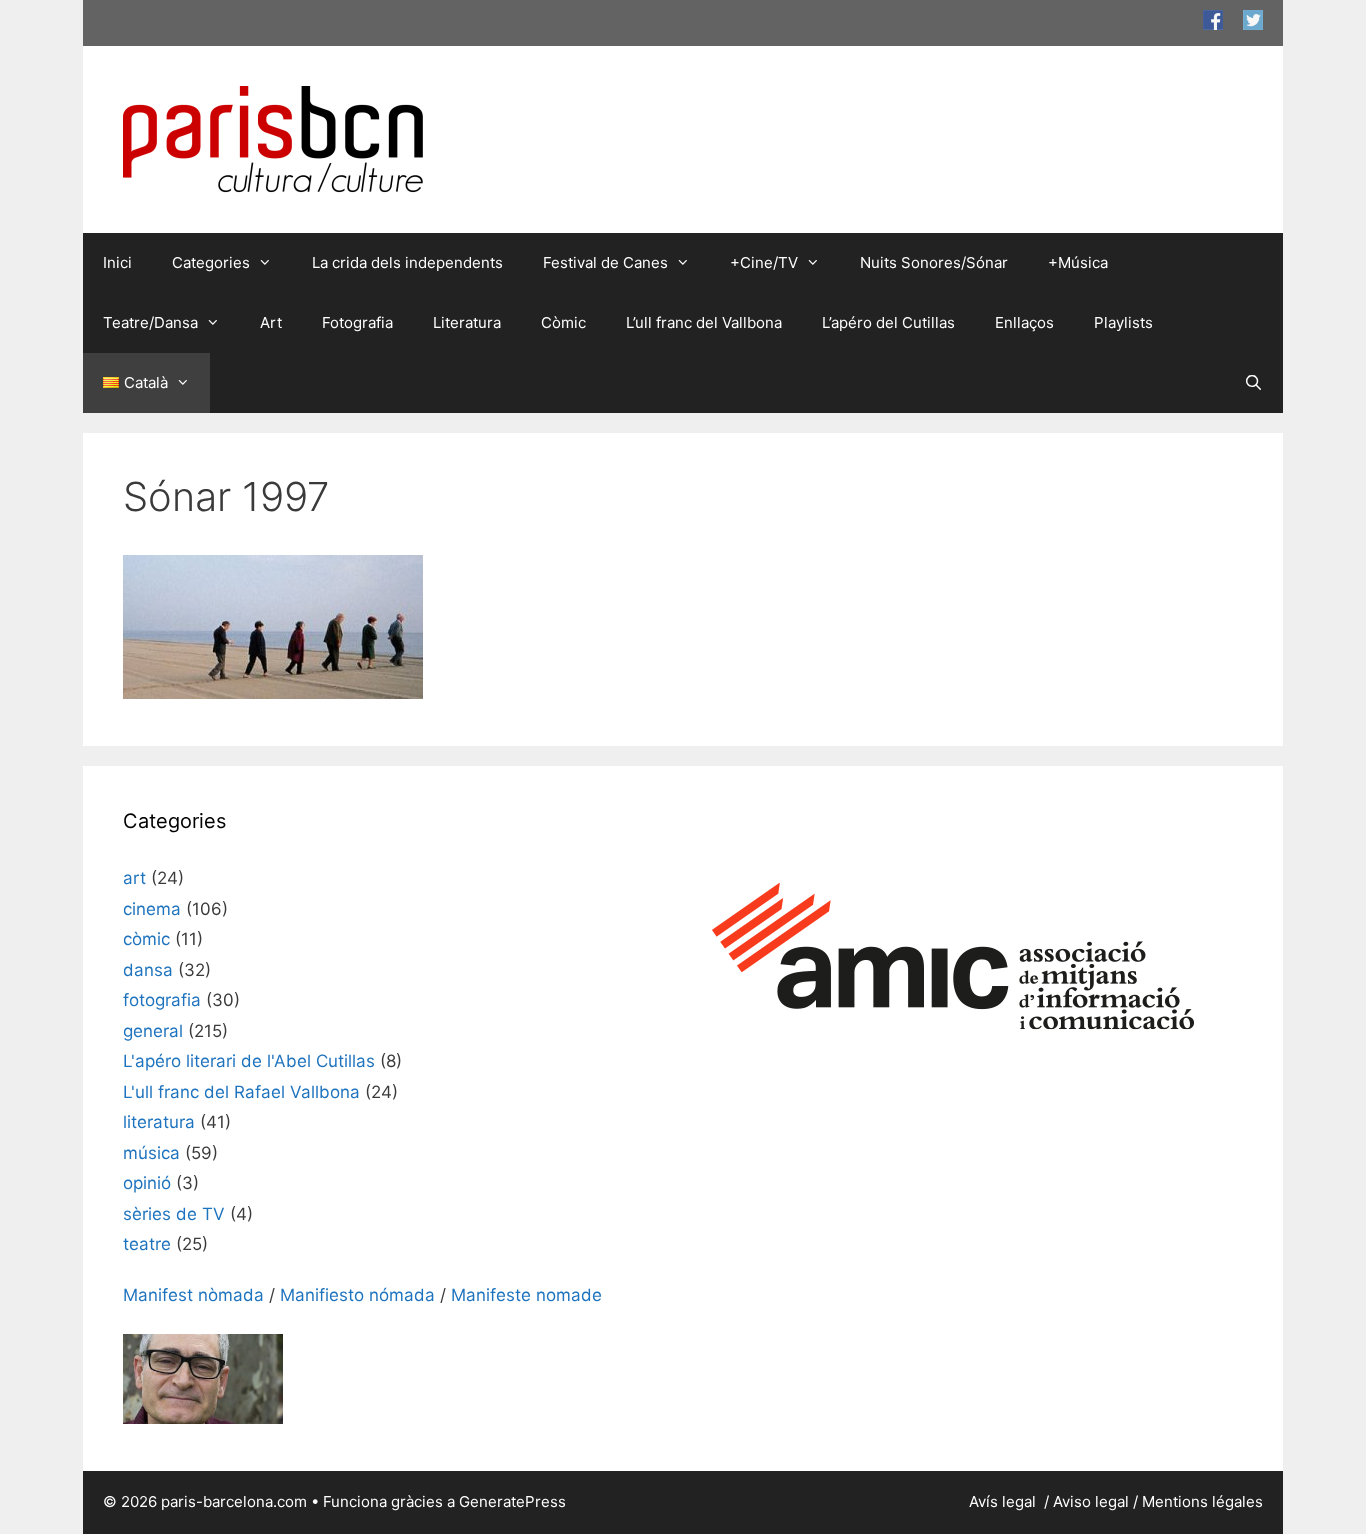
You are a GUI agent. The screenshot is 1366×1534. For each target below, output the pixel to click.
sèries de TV (174, 1214)
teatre (147, 1244)
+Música (1078, 262)
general (153, 1031)
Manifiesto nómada (357, 1295)
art (134, 878)
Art (271, 322)
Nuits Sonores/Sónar (934, 262)
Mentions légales (1202, 1501)
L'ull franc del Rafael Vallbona (241, 1092)
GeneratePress (512, 1501)
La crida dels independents (407, 262)
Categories (211, 262)
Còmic (563, 322)
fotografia (162, 1000)
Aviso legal (1091, 1501)
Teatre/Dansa (150, 322)
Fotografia (357, 322)
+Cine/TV (764, 262)
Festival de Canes (605, 262)
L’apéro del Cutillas (888, 322)
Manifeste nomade (526, 1295)
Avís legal (1004, 1501)
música (151, 1153)
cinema (152, 909)
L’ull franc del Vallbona (704, 322)
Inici (117, 262)
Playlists (1123, 322)
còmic (146, 939)
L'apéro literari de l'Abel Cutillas (249, 1061)
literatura (159, 1122)
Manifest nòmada (193, 1295)
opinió (147, 1183)
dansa (148, 970)
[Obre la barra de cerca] (1253, 383)
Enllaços (1024, 322)
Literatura (467, 322)
